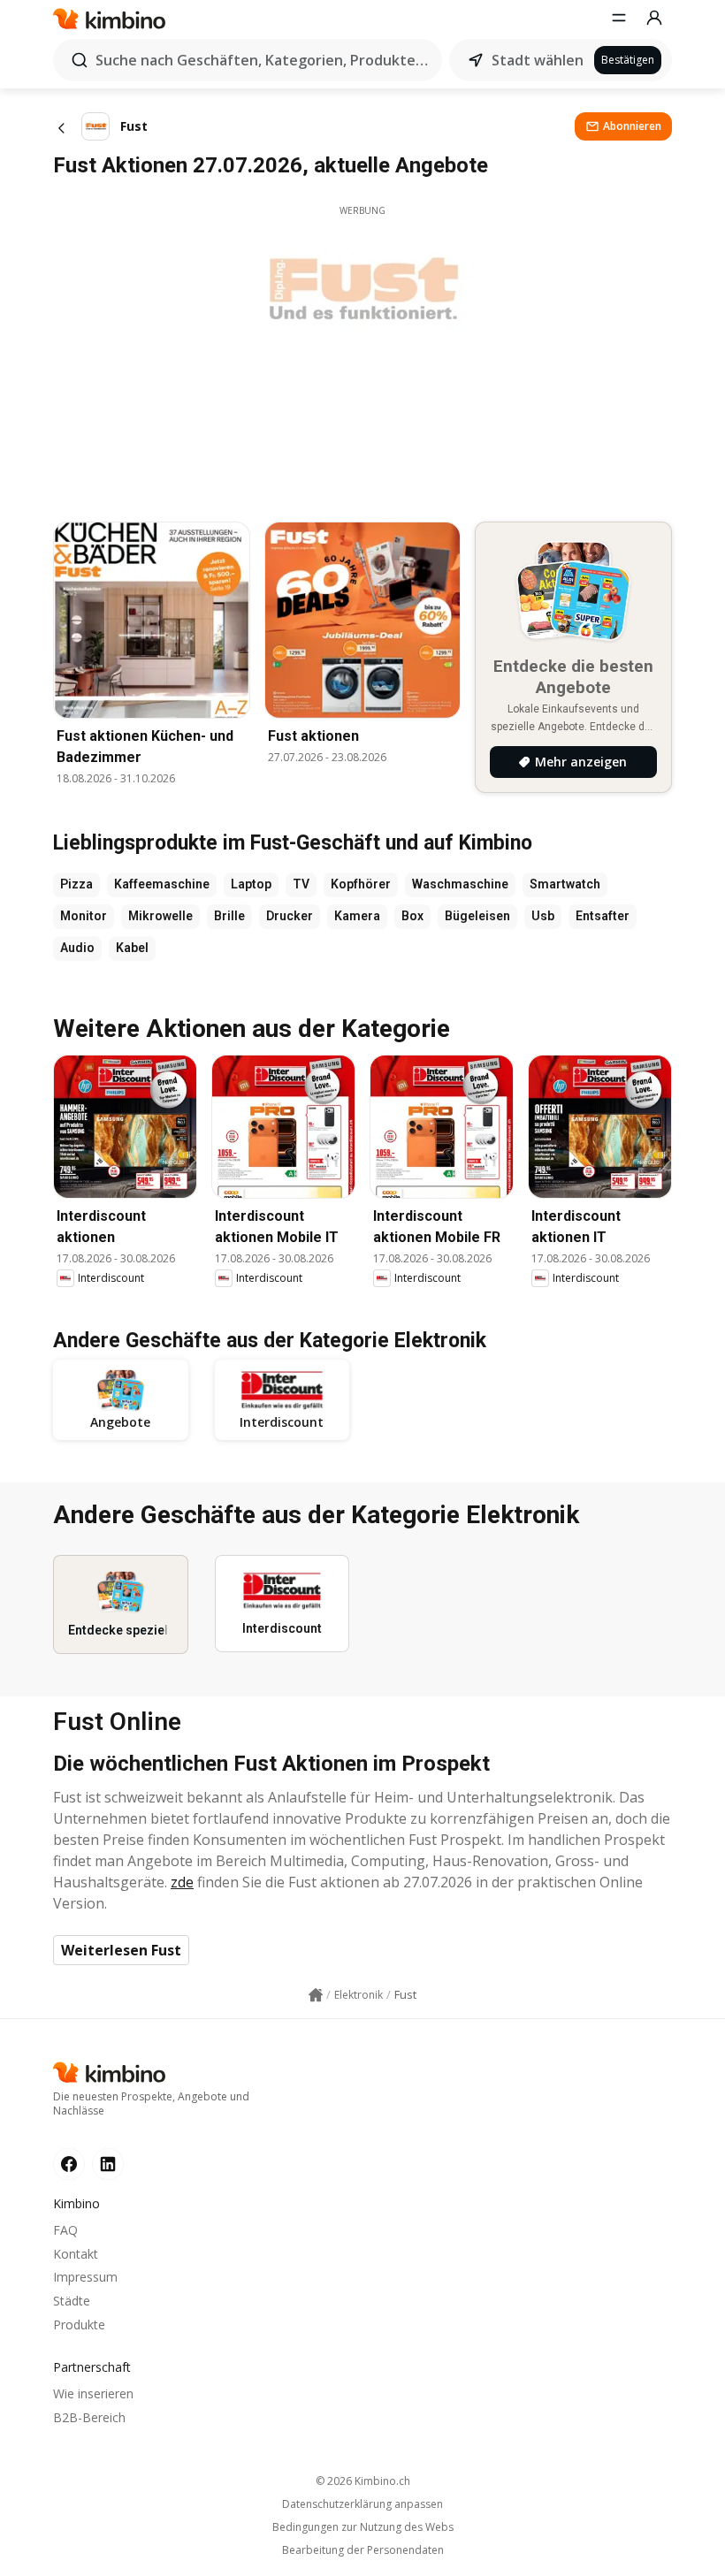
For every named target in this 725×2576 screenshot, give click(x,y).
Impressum (85, 2277)
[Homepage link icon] (316, 1995)
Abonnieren (632, 126)
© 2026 (363, 2481)
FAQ (65, 2230)
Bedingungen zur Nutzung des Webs (363, 2527)
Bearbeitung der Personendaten (363, 2550)
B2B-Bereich (89, 2417)
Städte (72, 2301)
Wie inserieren (93, 2393)
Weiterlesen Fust (121, 1950)
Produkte (79, 2324)
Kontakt (76, 2254)
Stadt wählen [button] (538, 60)
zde (182, 1882)
